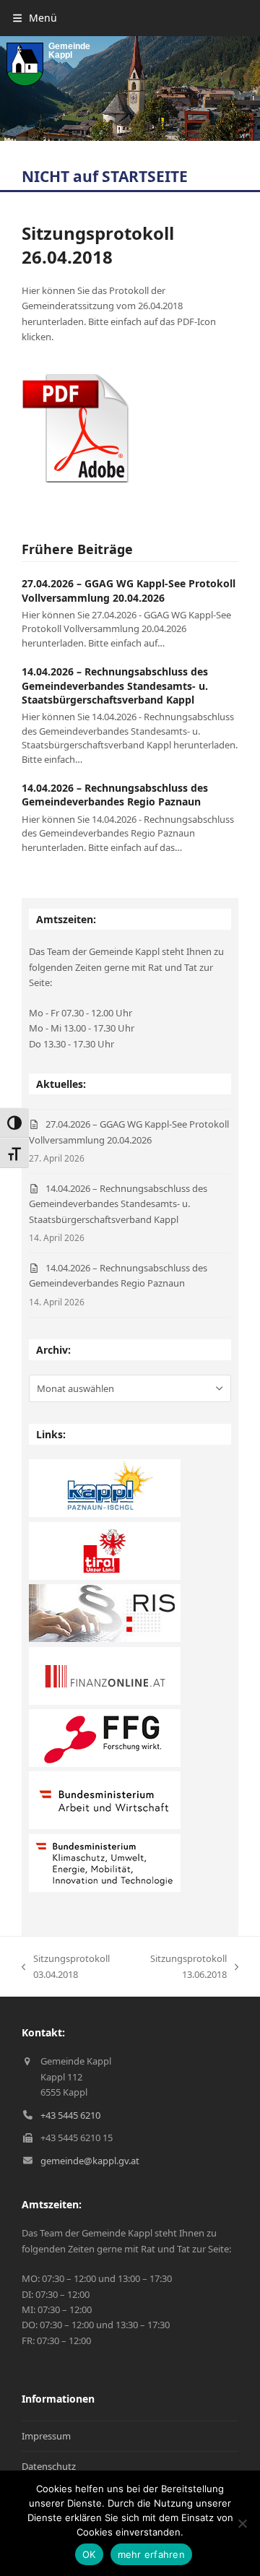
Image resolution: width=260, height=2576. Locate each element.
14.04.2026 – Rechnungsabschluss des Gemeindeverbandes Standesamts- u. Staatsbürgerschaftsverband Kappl (115, 686)
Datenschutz (49, 2466)
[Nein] (242, 2523)
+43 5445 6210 (70, 2115)
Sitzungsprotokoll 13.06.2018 (182, 1967)
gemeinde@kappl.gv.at (90, 2161)
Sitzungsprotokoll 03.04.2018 (66, 1967)
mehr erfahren (151, 2554)
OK (89, 2554)
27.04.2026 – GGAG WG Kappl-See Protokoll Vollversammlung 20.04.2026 (129, 590)
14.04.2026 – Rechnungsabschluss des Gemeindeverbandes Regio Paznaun (115, 795)
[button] (35, 18)
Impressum (46, 2436)
